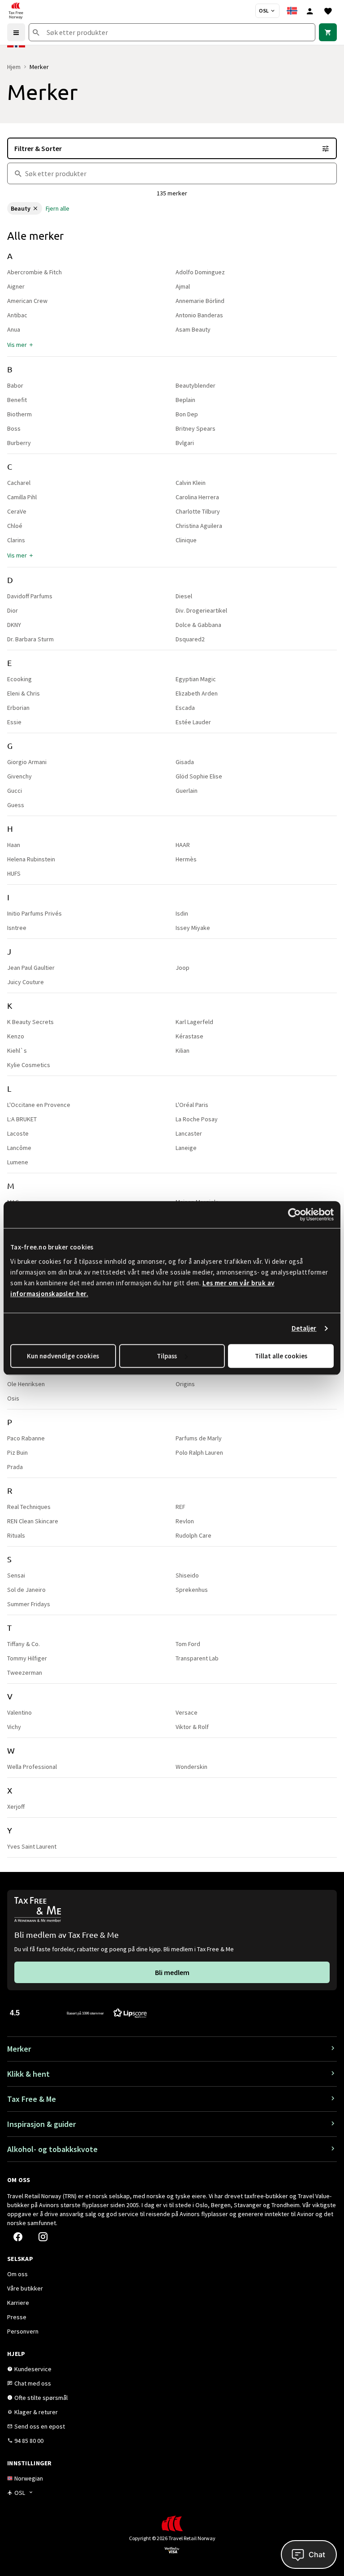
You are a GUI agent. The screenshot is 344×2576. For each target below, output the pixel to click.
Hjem (14, 67)
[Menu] (16, 32)
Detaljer (304, 1328)
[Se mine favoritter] (328, 11)
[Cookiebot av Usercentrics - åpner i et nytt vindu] (295, 1215)
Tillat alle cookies (281, 1356)
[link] (328, 32)
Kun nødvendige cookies (63, 1356)
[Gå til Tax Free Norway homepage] (16, 11)
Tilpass (167, 1356)
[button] (21, 345)
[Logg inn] (310, 11)
